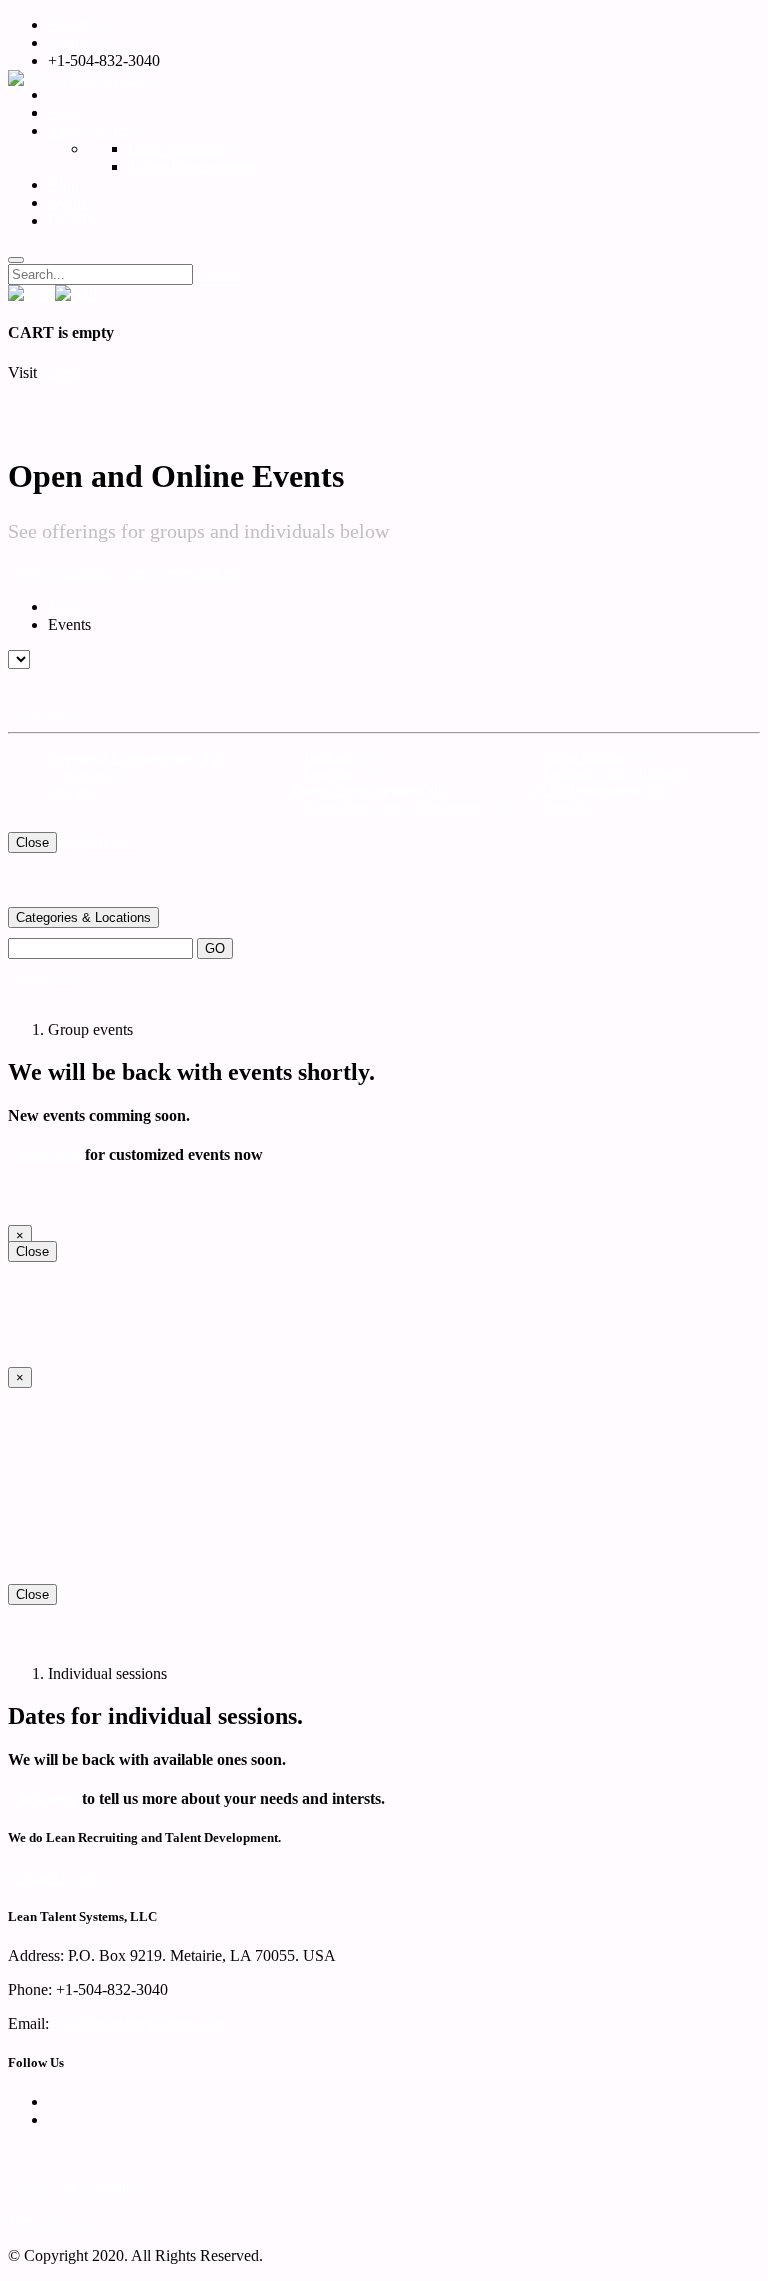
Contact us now (57, 1877)
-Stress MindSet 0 (594, 757)
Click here (43, 1798)
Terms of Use (50, 2221)
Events (69, 202)
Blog (63, 184)
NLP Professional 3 (599, 790)
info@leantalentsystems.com (143, 2023)
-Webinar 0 (94, 775)
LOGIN (77, 220)
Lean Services (92, 130)
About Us (79, 24)
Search (218, 273)
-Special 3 (572, 807)
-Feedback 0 (338, 757)
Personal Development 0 (135, 758)
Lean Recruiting (59, 572)
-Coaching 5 (338, 773)
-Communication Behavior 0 (624, 773)
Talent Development (178, 572)
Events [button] (62, 372)
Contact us (44, 1154)
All (66, 977)
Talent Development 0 (368, 790)
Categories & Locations (83, 917)
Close (32, 842)
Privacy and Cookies (73, 2187)
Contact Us (83, 42)
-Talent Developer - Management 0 (403, 807)
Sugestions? (98, 841)
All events (40, 714)
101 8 (71, 792)
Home (67, 112)
